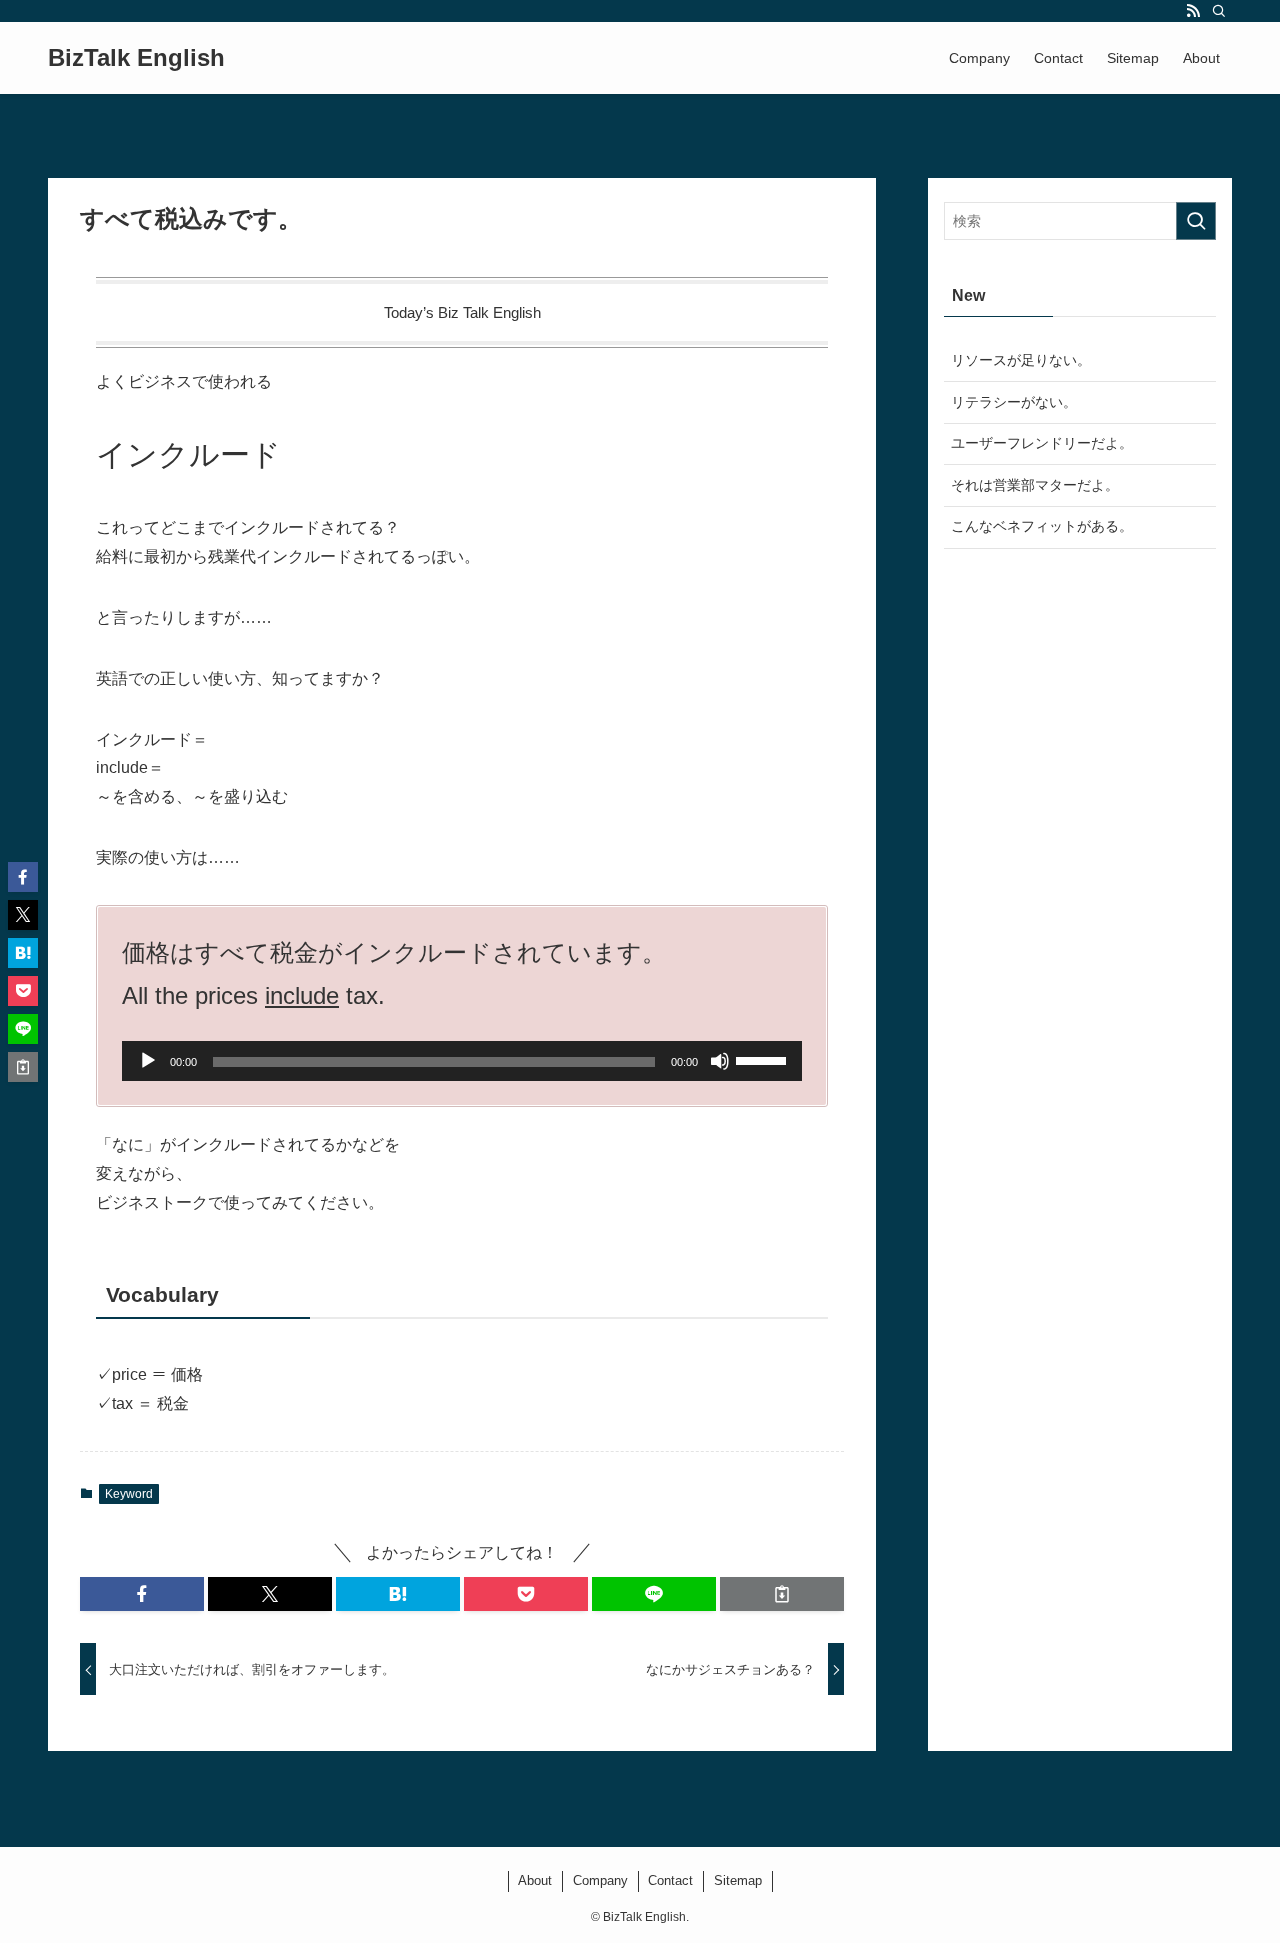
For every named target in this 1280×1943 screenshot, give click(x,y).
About (535, 1880)
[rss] (1193, 11)
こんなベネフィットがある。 (1042, 526)
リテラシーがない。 (1014, 402)
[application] (462, 1061)
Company (600, 1880)
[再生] (148, 1061)
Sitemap (738, 1880)
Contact (670, 1880)
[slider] (764, 1059)
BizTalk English (136, 58)
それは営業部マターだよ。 (1035, 485)
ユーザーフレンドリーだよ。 (1042, 443)
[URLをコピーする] (782, 1594)
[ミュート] (720, 1061)
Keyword (129, 1494)
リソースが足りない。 (1021, 360)
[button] (142, 1594)
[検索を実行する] (1196, 221)
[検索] (1219, 11)
